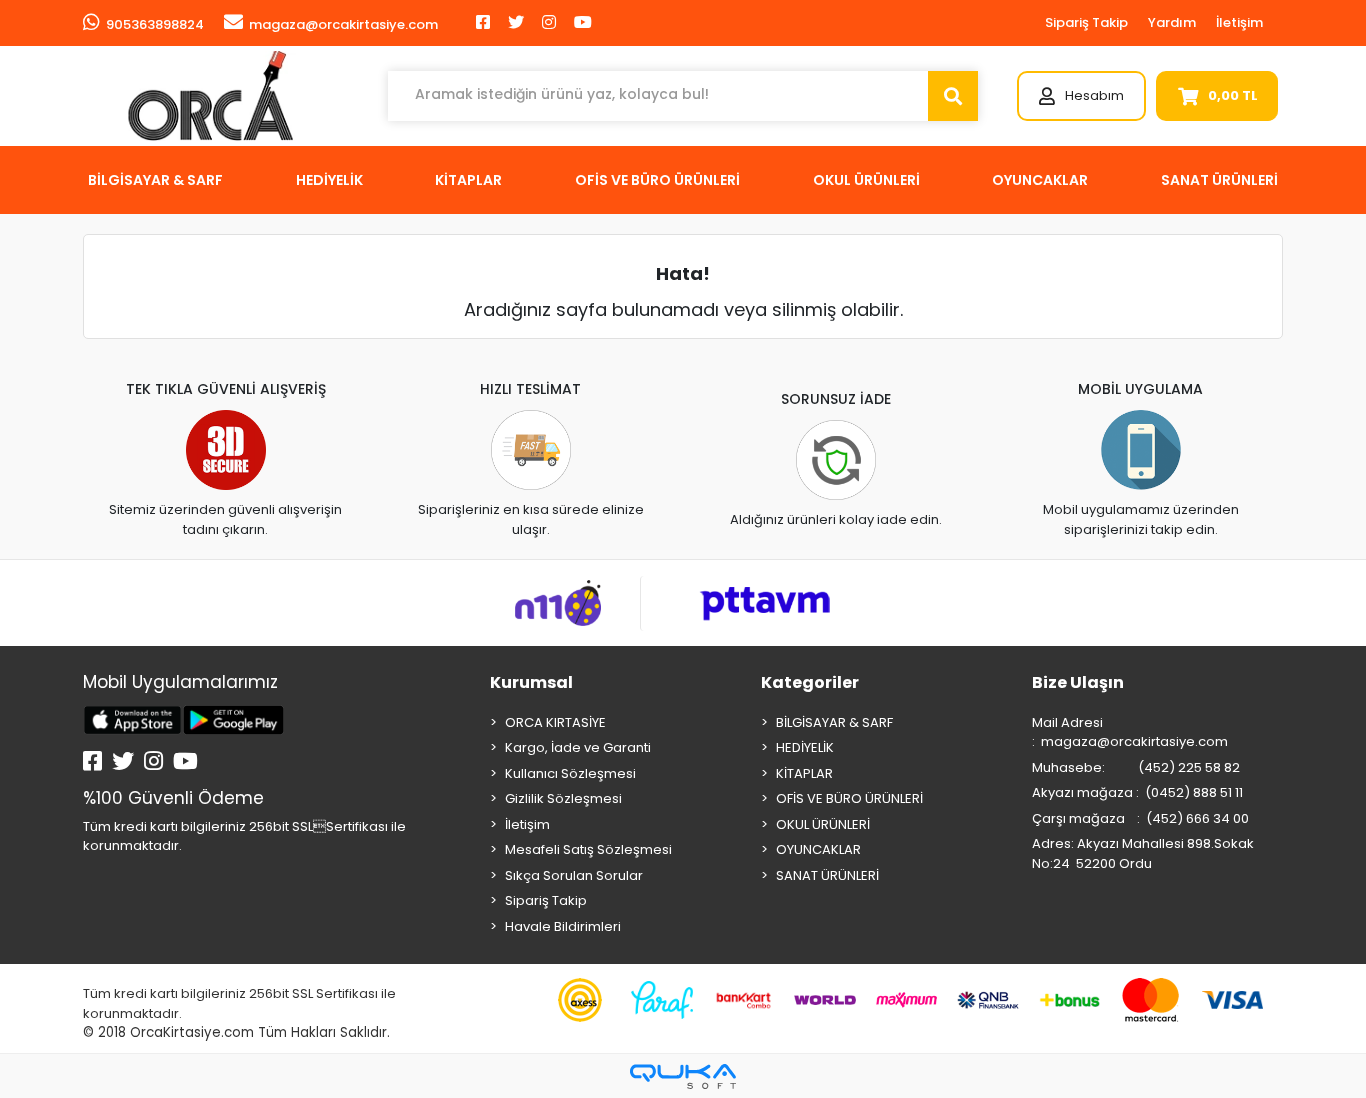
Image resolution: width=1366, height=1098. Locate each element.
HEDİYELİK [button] (329, 180)
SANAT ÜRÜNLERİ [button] (1219, 180)
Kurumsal (531, 682)
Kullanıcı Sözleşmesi (570, 773)
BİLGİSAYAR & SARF (834, 722)
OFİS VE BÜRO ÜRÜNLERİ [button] (657, 180)
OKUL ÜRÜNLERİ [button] (866, 180)
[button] (1081, 96)
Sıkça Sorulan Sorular (574, 875)
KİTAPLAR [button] (468, 180)
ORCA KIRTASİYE (555, 722)
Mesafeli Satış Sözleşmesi (588, 849)
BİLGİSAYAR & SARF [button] (155, 180)
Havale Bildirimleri (563, 926)
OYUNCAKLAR (818, 849)
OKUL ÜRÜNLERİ (823, 824)
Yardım (1172, 22)
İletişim (1239, 22)
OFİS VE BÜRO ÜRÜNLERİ (849, 798)
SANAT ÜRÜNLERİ (827, 875)
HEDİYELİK (805, 747)
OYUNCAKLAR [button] (1040, 180)
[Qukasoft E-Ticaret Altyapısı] (683, 1076)
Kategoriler (810, 682)
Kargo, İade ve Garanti (578, 747)
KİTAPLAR (804, 773)
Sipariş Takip (1086, 22)
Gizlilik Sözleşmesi (563, 798)
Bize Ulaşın (1078, 682)
